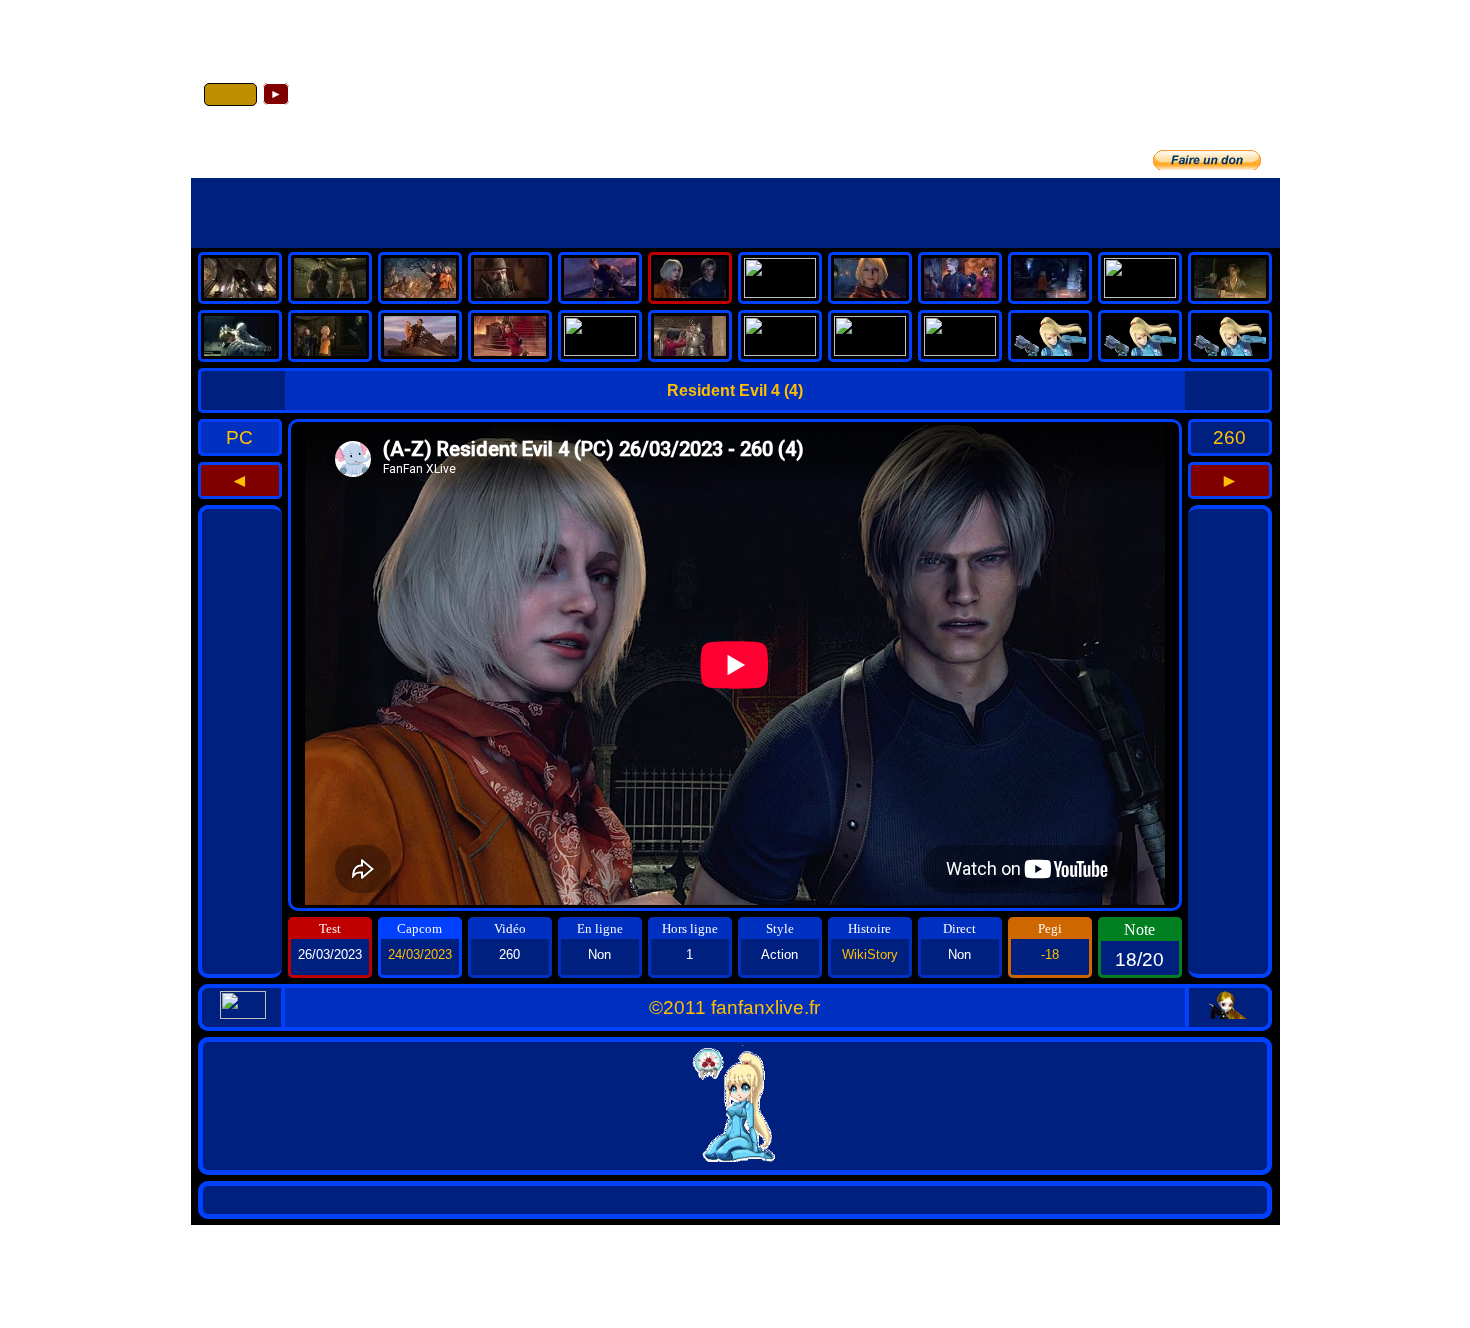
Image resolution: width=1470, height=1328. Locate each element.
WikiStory (870, 954)
